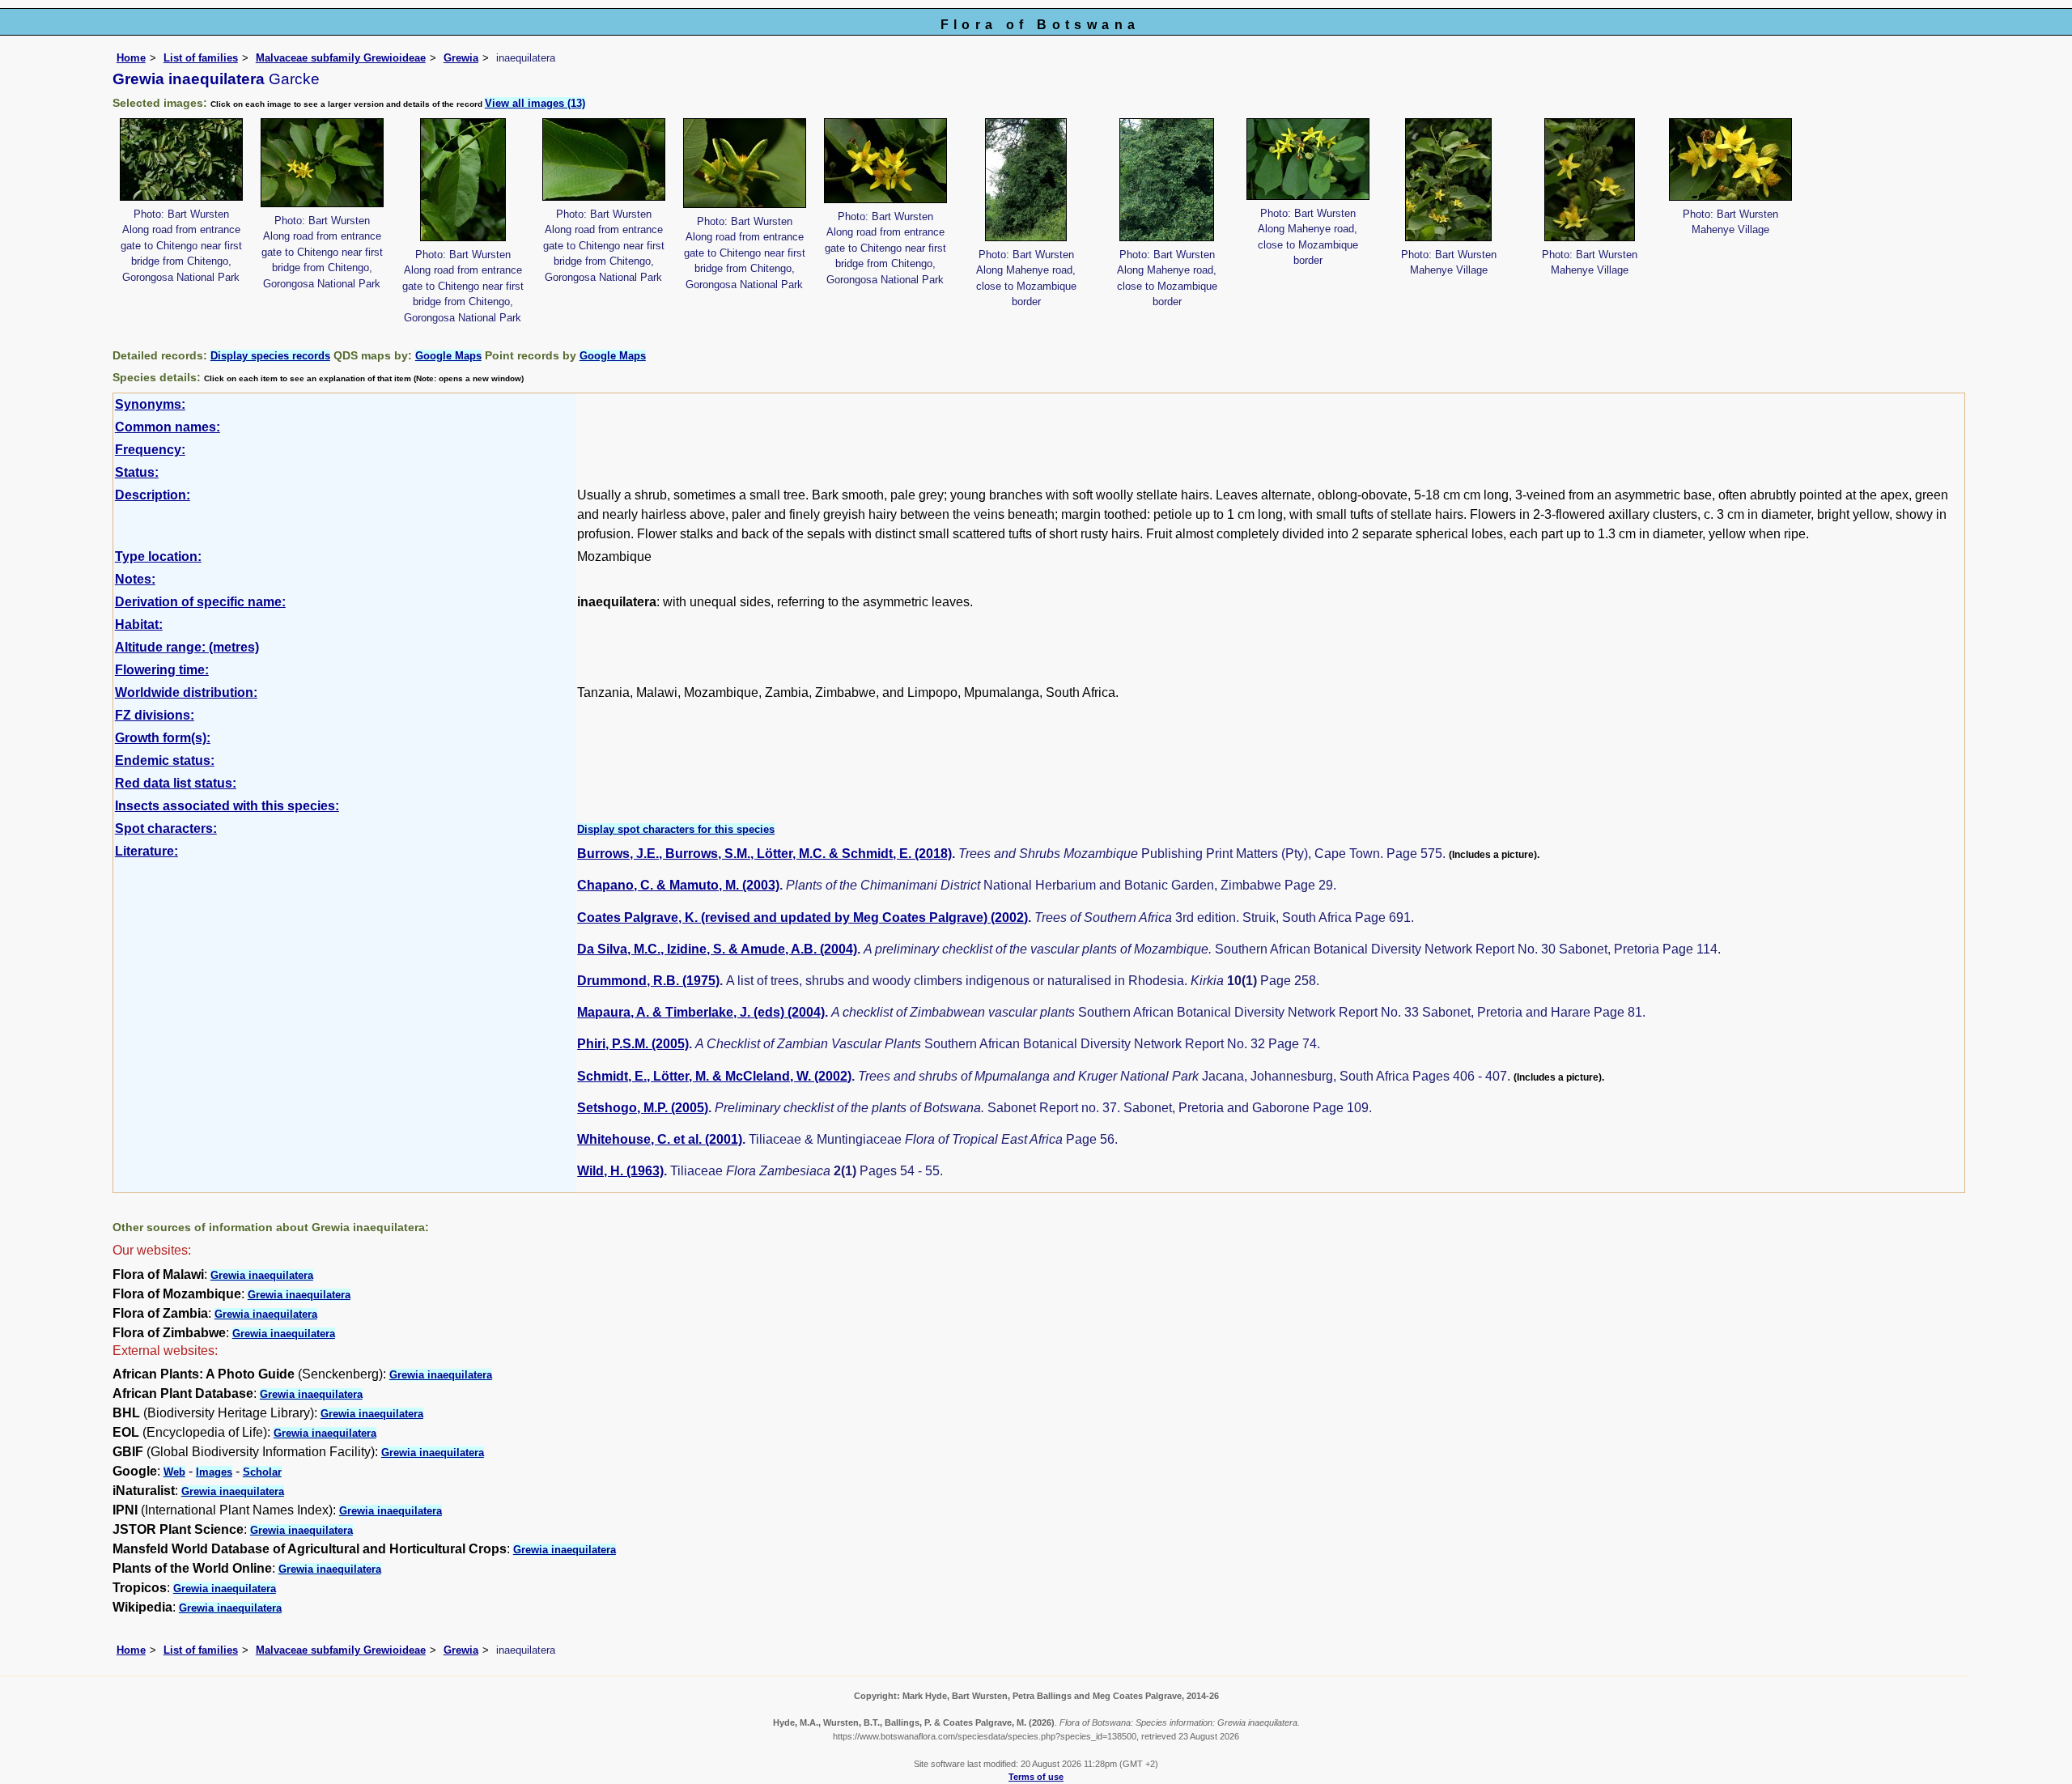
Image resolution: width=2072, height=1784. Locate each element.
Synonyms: (150, 404)
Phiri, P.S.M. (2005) (633, 1044)
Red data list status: (176, 783)
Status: (137, 472)
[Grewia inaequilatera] (181, 158)
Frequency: (150, 450)
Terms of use (1036, 1777)
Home (131, 58)
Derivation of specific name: (200, 602)
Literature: (146, 851)
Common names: (168, 427)
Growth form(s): (163, 738)
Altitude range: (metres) (187, 647)
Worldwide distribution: (186, 692)
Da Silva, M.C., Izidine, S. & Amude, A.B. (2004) (717, 949)
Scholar (262, 1472)
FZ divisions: (155, 715)
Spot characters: (166, 828)
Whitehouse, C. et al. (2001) (660, 1139)
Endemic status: (165, 760)
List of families (201, 58)
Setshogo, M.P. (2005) (643, 1108)
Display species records (270, 356)
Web (174, 1472)
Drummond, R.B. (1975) (648, 981)
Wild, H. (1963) (620, 1171)
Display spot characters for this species (676, 829)
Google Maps (448, 356)
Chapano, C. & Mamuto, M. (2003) (678, 885)
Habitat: (139, 624)
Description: (153, 495)
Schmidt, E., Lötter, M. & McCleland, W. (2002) (714, 1076)
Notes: (135, 579)
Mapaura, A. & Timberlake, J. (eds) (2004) (701, 1012)
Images (214, 1472)
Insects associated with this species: (227, 806)
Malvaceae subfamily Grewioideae (341, 58)
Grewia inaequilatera (262, 1275)
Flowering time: (162, 670)
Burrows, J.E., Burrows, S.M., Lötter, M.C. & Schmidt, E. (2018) (764, 854)
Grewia (461, 58)
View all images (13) (535, 103)
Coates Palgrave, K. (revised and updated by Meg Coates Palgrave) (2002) (802, 917)
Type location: (158, 556)
